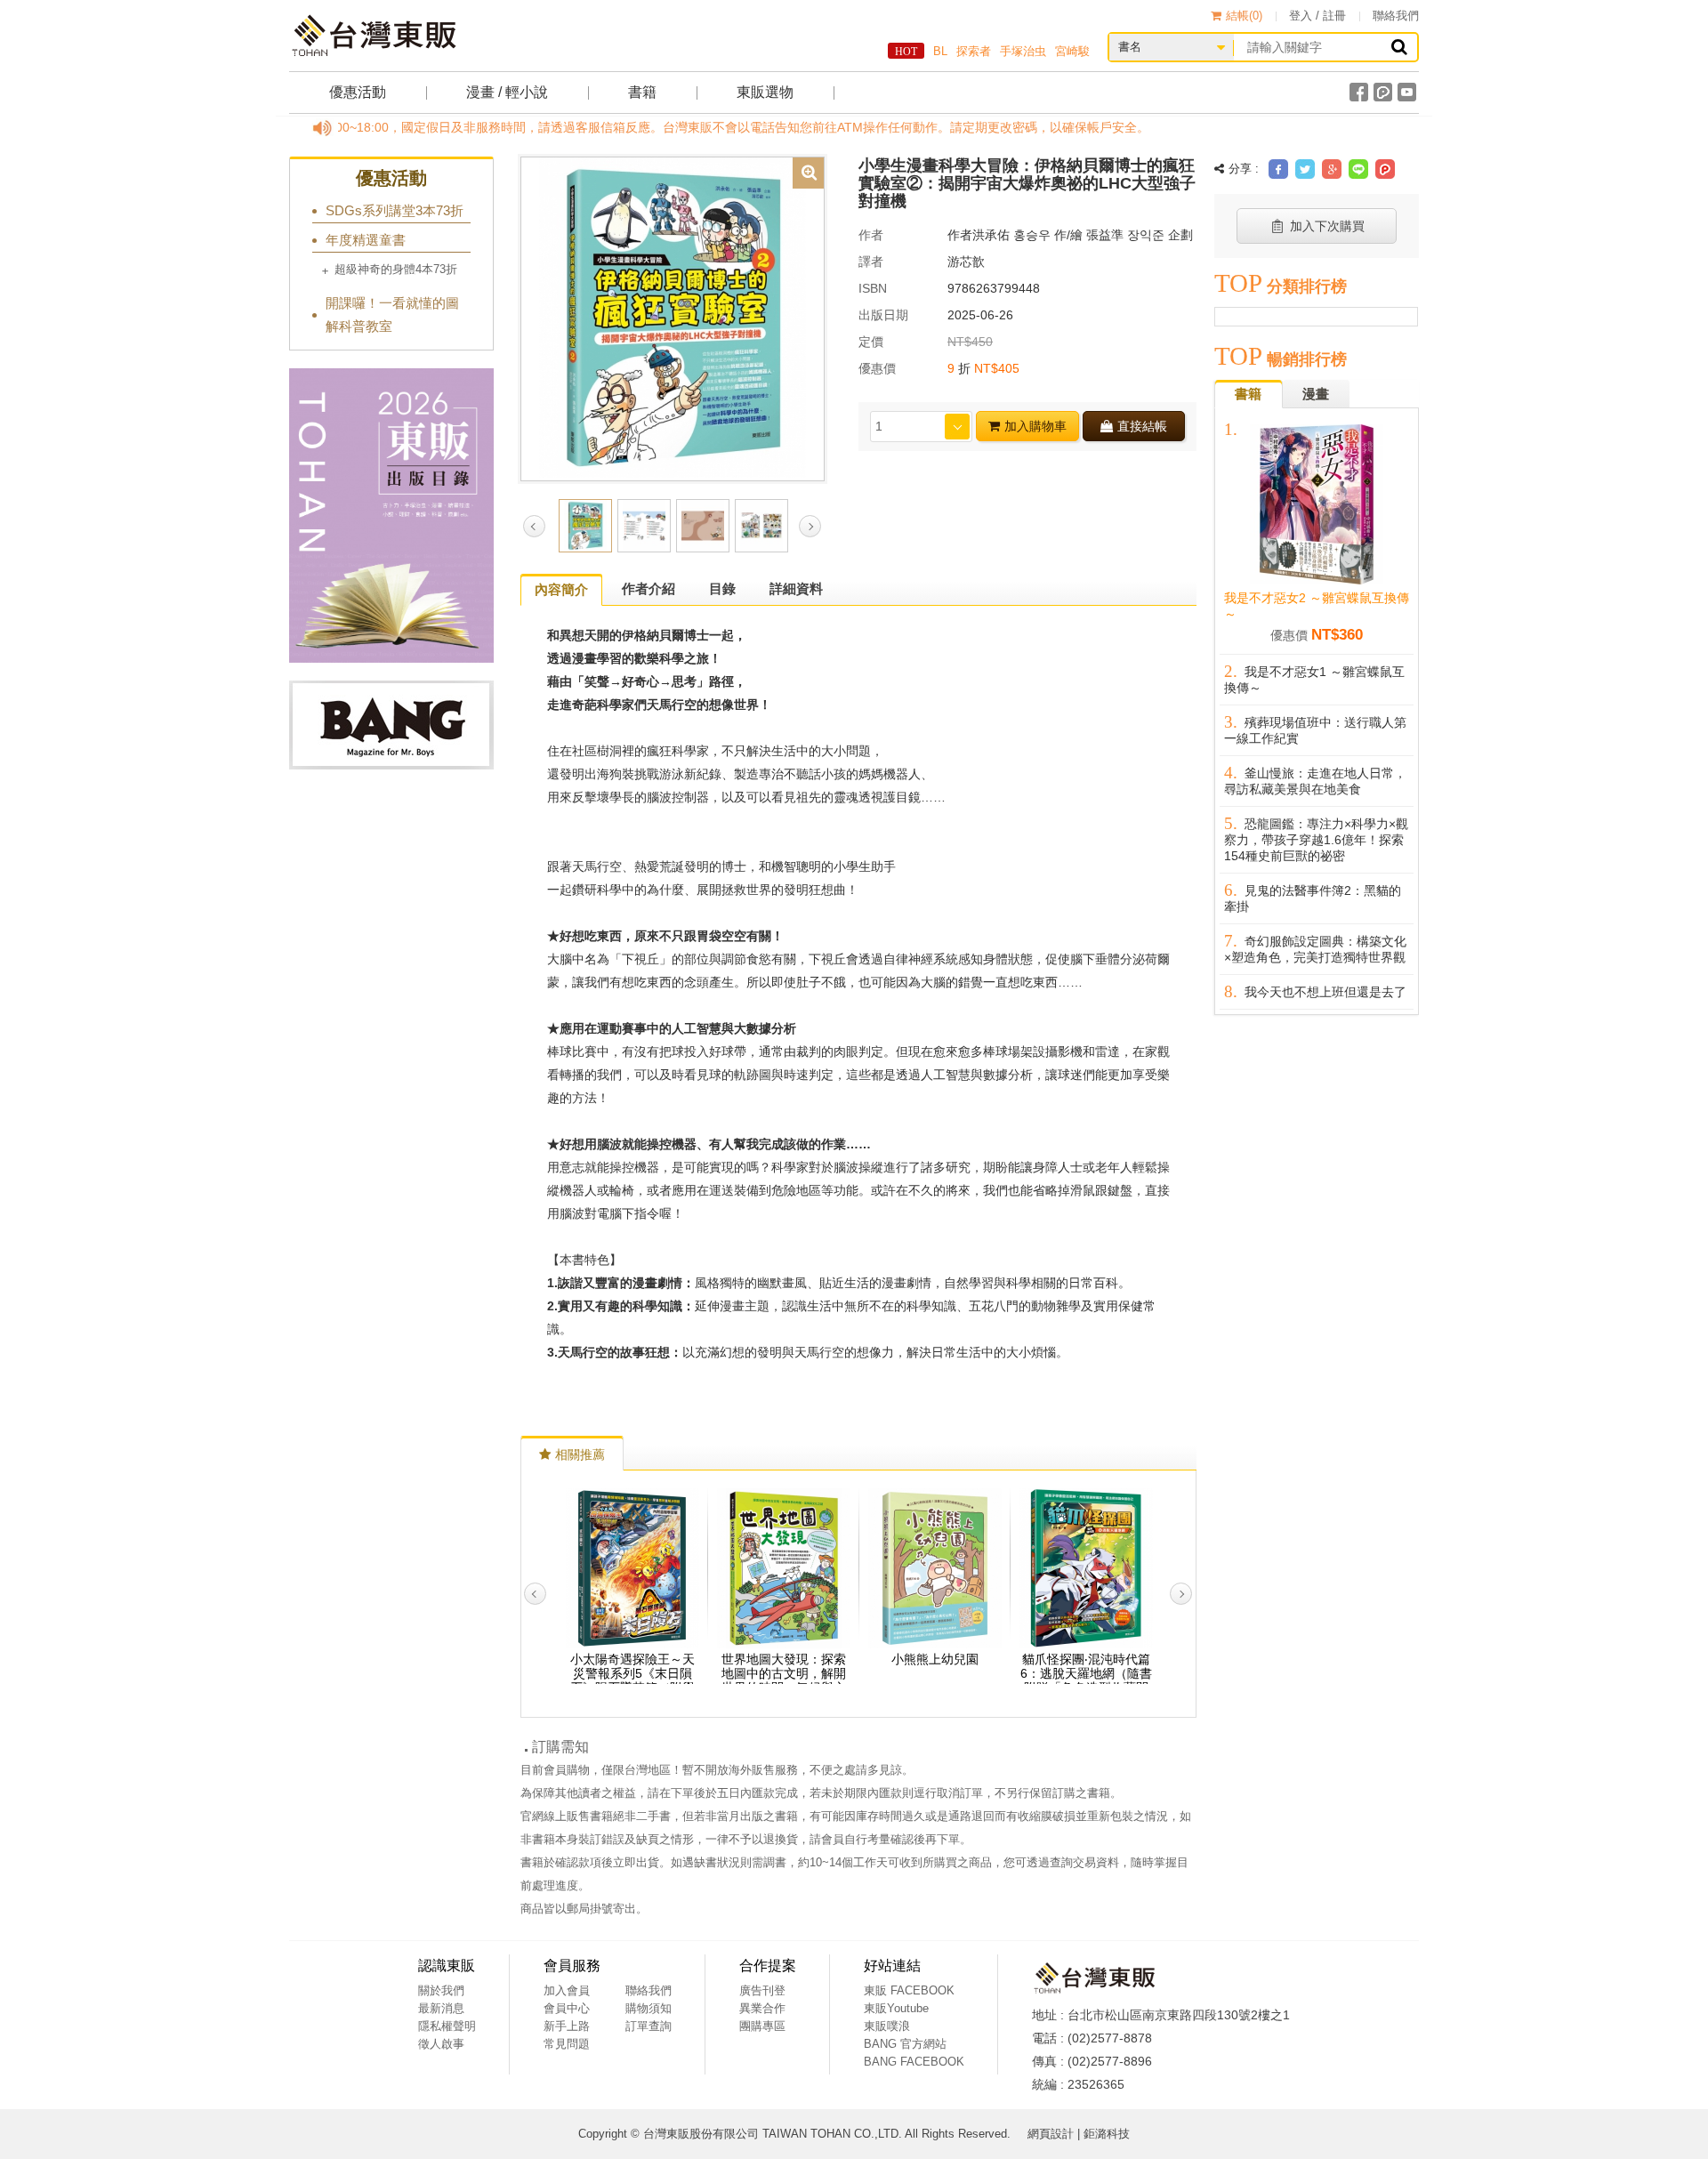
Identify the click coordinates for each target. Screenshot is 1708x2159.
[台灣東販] (374, 36)
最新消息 (441, 2008)
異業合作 (762, 2008)
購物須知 (649, 2008)
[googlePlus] (1332, 169)
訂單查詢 (649, 2026)
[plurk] (1383, 92)
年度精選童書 (366, 240)
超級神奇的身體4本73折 (396, 269)
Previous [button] (534, 526)
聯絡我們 (1396, 16)
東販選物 (765, 92)
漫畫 (1316, 394)
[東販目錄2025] (391, 516)
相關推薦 (580, 1454)
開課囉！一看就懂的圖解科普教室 (392, 314)
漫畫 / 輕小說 (507, 92)
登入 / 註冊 (1317, 16)
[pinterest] (1385, 169)
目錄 (722, 588)
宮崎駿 (1072, 51)
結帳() (1244, 16)
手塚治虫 (1023, 51)
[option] (673, 318)
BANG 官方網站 (905, 2044)
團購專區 (762, 2026)
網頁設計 (1051, 2134)
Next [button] (810, 526)
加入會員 (567, 1990)
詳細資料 (796, 588)
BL (940, 51)
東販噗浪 (887, 2026)
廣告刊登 (762, 1990)
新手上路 (567, 2026)
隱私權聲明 (447, 2026)
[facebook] (1359, 92)
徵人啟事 (441, 2044)
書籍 (642, 92)
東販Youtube (896, 2008)
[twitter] (1305, 169)
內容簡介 (561, 589)
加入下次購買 (1327, 226)
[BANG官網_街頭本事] (391, 725)
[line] (1358, 169)
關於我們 (441, 1990)
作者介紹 (649, 588)
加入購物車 (1035, 426)
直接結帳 (1142, 426)
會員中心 (567, 2008)
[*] (673, 318)
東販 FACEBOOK (909, 1990)
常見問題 (567, 2044)
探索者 (974, 51)
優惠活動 (358, 92)
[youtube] (1407, 92)
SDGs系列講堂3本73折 (395, 210)
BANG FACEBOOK (914, 2062)
